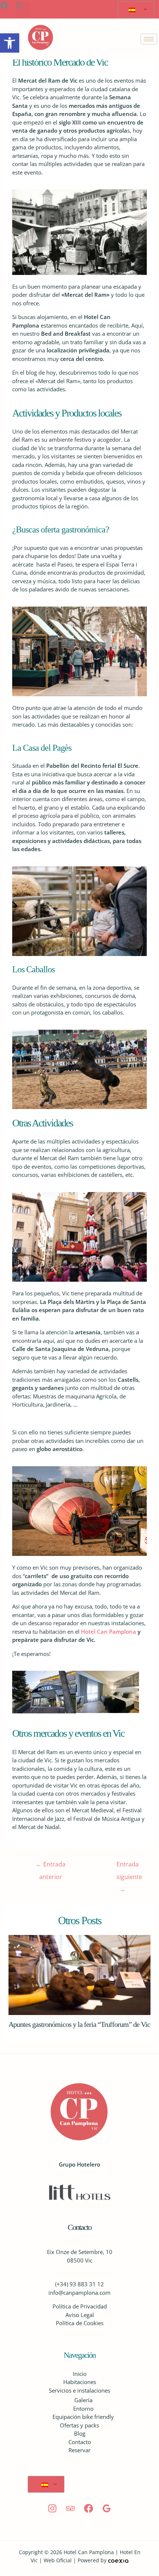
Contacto (80, 2442)
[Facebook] (89, 2508)
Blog (80, 2433)
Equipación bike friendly (83, 2417)
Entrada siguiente (126, 1866)
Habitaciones (80, 2382)
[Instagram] (52, 2508)
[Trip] (70, 2508)
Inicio (80, 2374)
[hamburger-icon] (149, 39)
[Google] (107, 2508)
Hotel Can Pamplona (109, 1631)
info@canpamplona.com (79, 2293)
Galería (83, 2400)
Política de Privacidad (80, 2306)
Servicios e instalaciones (79, 2390)
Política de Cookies (80, 2323)
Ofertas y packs (79, 2425)
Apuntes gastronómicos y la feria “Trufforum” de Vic (79, 2024)
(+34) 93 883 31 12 (79, 2284)
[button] (10, 43)
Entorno (83, 2409)
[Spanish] (135, 10)
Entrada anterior (51, 1866)
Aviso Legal (80, 2315)
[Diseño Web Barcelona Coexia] (118, 2560)
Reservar (79, 2450)
